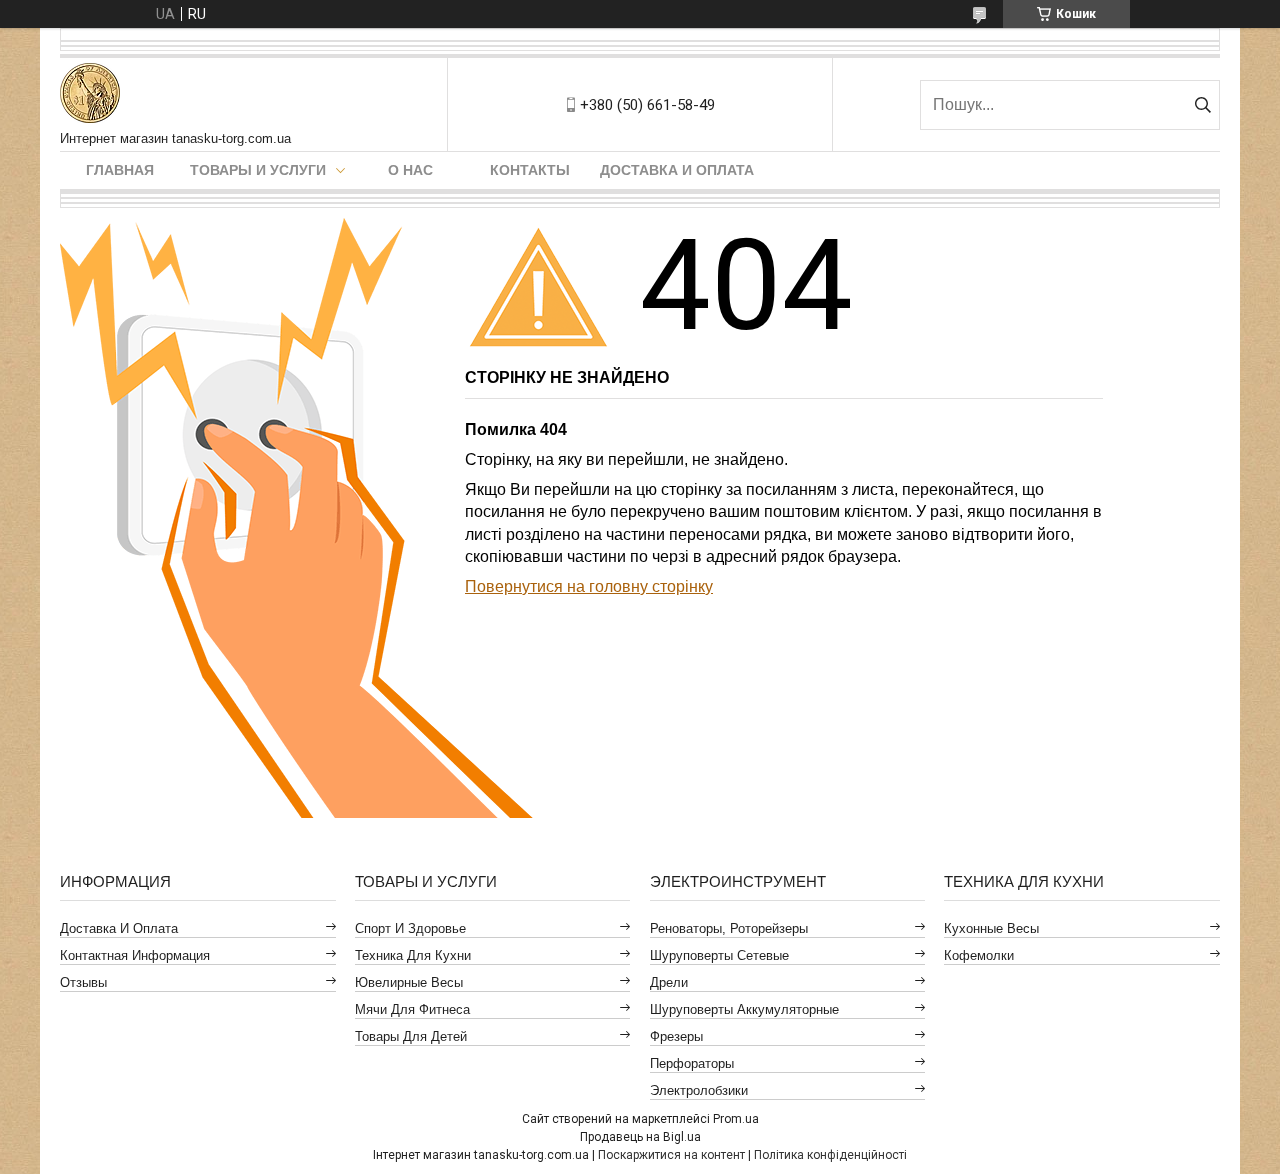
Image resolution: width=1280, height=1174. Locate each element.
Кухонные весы (991, 928)
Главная (120, 170)
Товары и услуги (258, 170)
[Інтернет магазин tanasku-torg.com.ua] (90, 94)
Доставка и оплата (677, 170)
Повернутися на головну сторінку (589, 586)
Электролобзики (699, 1090)
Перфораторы (692, 1063)
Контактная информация (135, 955)
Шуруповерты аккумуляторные (744, 1009)
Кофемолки (979, 955)
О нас (410, 170)
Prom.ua (736, 1119)
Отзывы (83, 982)
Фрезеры (676, 1036)
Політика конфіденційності (830, 1155)
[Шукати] (1202, 105)
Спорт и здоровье (410, 928)
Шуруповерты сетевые (719, 955)
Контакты (530, 170)
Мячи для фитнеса (412, 1009)
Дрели (669, 982)
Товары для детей (411, 1036)
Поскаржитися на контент (671, 1155)
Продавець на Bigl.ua (640, 1137)
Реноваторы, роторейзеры (729, 928)
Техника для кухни (413, 955)
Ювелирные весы (409, 982)
